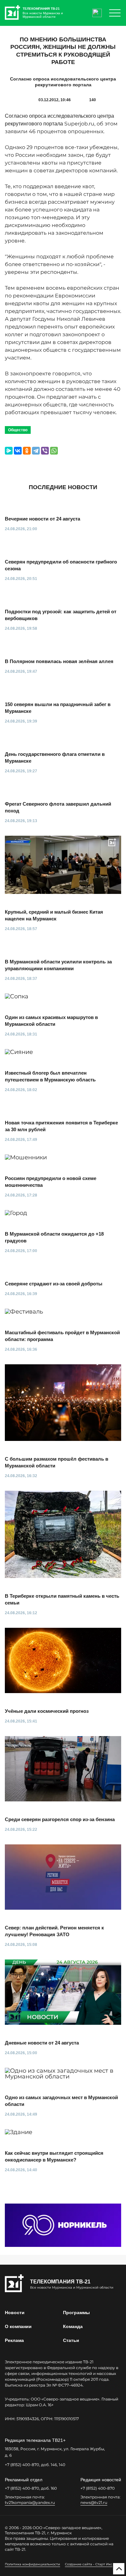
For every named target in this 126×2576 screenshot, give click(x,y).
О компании (18, 2326)
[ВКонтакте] (18, 451)
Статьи (71, 2340)
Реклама (14, 2340)
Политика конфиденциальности (32, 2564)
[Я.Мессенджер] (9, 451)
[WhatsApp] (54, 451)
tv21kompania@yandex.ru (30, 2502)
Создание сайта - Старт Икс (89, 2564)
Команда (73, 2326)
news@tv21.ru (94, 2502)
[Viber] (45, 451)
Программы (76, 2313)
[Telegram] (36, 451)
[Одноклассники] (27, 451)
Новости (15, 2313)
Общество (18, 430)
